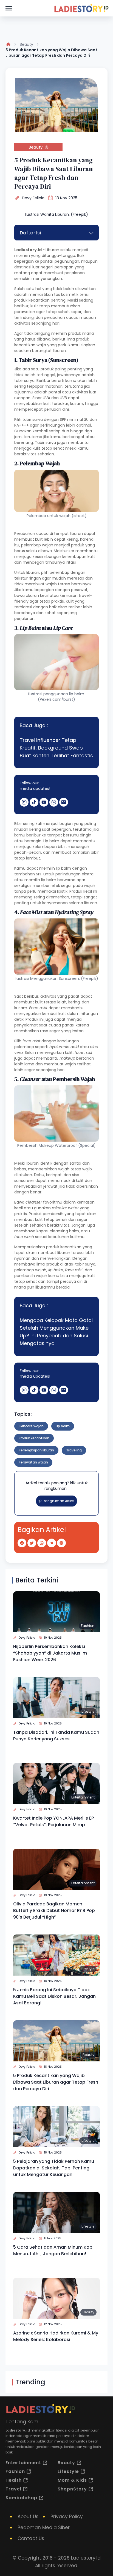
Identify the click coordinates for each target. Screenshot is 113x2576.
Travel (13, 2489)
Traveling (74, 1450)
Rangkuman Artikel (59, 1501)
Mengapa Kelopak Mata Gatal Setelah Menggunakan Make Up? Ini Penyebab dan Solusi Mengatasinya (56, 1332)
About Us (28, 2517)
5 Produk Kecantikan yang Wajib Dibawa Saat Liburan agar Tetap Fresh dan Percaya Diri (56, 2082)
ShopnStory (72, 2489)
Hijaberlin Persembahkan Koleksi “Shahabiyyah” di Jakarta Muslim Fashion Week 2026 (50, 1653)
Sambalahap (21, 2498)
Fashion (88, 1626)
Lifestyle (88, 1711)
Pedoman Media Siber (44, 2527)
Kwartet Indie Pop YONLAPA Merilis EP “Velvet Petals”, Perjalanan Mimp (53, 1821)
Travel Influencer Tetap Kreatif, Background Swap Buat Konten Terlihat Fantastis (56, 748)
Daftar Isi (30, 233)
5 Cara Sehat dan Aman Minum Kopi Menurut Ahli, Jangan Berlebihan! (53, 2250)
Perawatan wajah (33, 1462)
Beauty (26, 44)
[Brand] (81, 8)
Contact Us (31, 2538)
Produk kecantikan (34, 1438)
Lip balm (63, 1426)
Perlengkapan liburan (36, 1450)
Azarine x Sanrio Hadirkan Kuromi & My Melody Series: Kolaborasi (56, 2336)
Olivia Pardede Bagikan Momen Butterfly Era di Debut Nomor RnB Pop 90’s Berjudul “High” (54, 1910)
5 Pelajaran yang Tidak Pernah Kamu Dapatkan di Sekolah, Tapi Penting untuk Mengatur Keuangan (54, 2168)
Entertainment (83, 1797)
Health (14, 2480)
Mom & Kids (72, 2480)
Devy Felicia (33, 198)
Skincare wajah (31, 1426)
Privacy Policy (67, 2517)
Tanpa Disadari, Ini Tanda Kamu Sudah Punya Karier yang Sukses (56, 1736)
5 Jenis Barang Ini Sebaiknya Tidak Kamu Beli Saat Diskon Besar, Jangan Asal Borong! (54, 1996)
